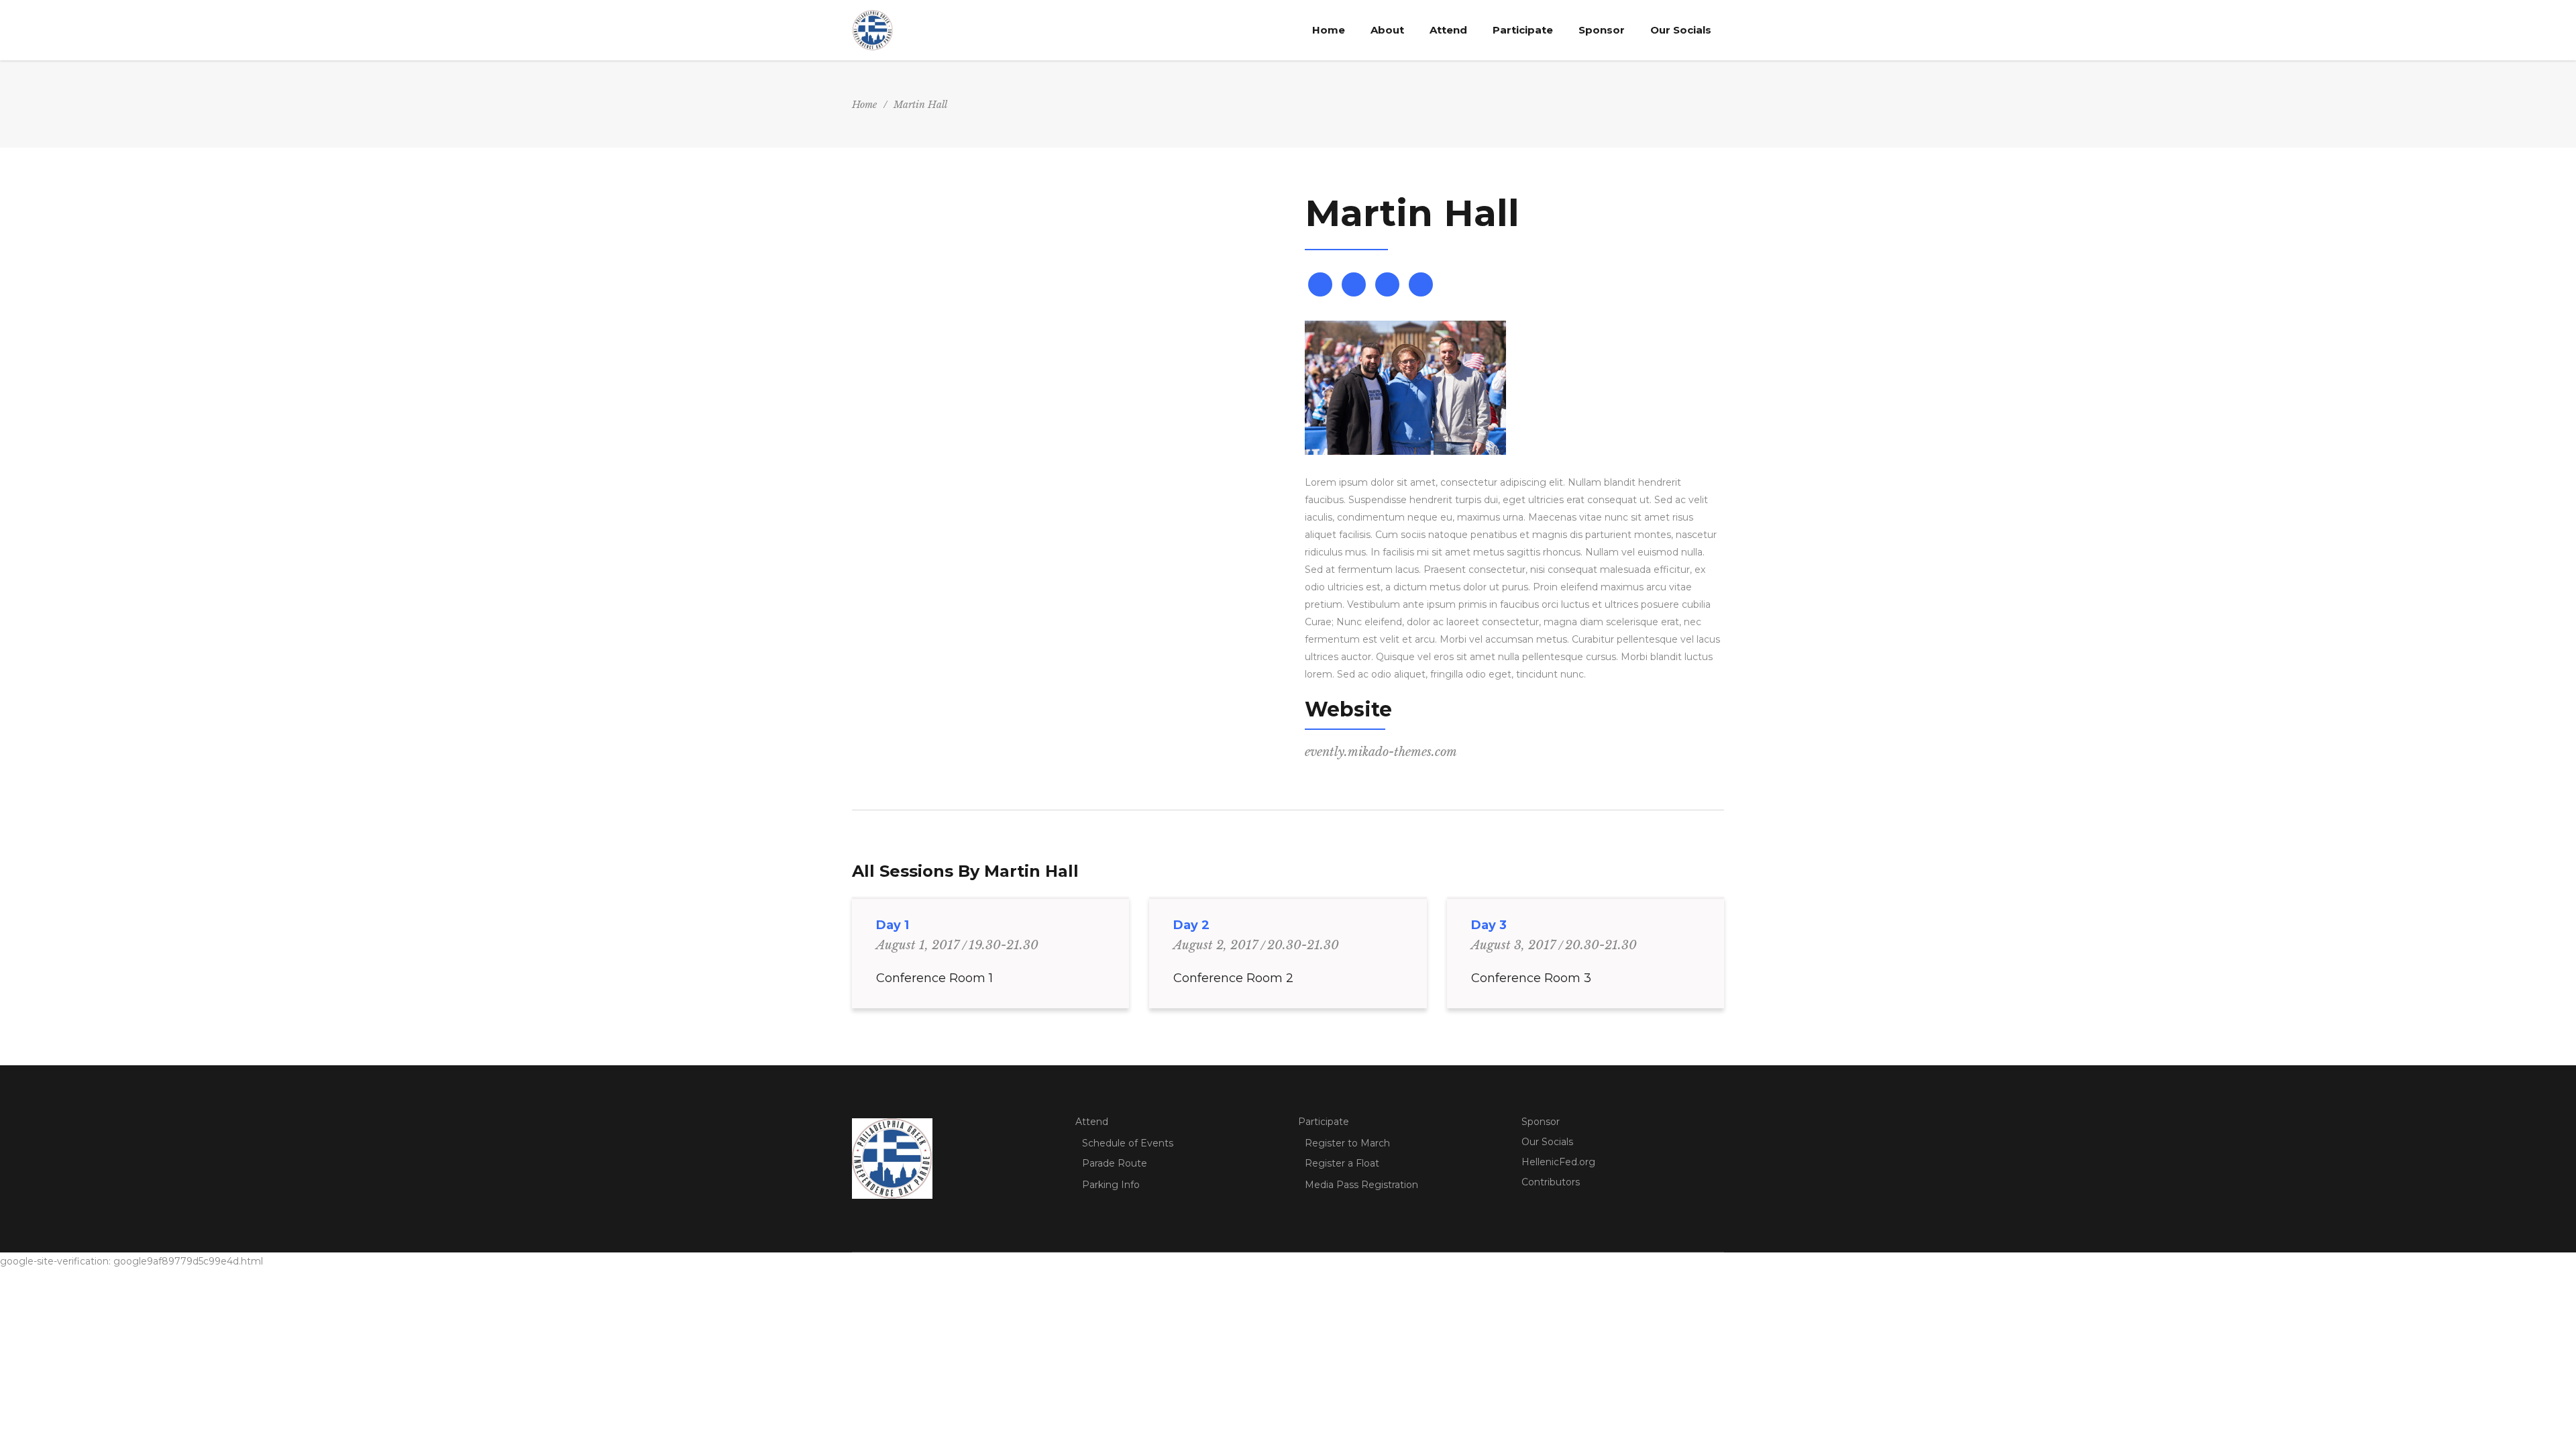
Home (864, 105)
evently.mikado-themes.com (1381, 752)
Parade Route (1115, 1163)
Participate (1324, 1122)
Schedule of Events (1128, 1143)
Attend (1092, 1122)
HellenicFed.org (1558, 1162)
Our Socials (1547, 1142)
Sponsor (1541, 1122)
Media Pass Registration (1361, 1185)
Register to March (1347, 1143)
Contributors (1551, 1182)
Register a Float (1342, 1163)
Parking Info (1111, 1185)
